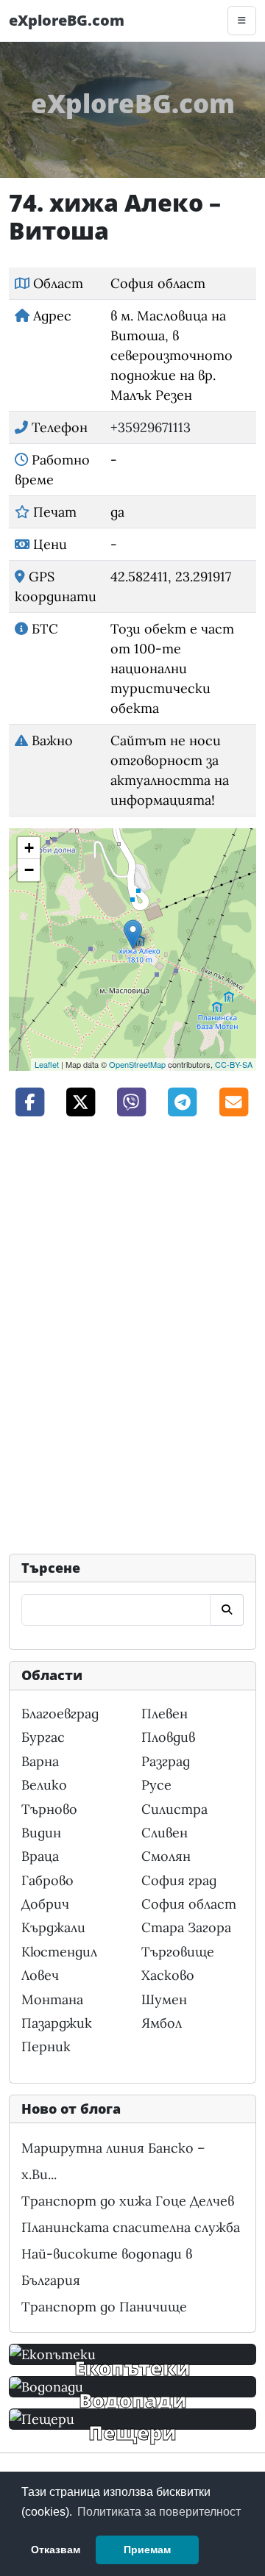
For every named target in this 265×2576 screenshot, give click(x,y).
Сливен (165, 1833)
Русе (156, 1785)
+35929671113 (151, 427)
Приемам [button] (147, 2550)
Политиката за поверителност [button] (159, 2512)
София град (179, 1880)
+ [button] (29, 848)
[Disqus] (132, 1334)
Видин (41, 1833)
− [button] (29, 870)
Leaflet (47, 1064)
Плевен (165, 1714)
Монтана (52, 1999)
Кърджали (53, 1927)
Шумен (164, 1999)
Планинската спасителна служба (131, 2227)
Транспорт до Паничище (104, 2307)
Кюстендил (59, 1952)
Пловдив (168, 1737)
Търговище (178, 1952)
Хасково (168, 1975)
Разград (166, 1761)
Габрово (47, 1880)
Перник (46, 2046)
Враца (40, 1856)
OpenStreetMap (137, 1064)
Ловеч (40, 1975)
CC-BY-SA (234, 1064)
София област (189, 1904)
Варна (40, 1761)
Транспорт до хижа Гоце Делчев (128, 2201)
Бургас (43, 1737)
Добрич (45, 1904)
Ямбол (162, 2023)
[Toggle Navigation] (242, 21)
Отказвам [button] (56, 2550)
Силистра (174, 1809)
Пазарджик (57, 2023)
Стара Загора (186, 1927)
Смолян (166, 1856)
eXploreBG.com (67, 20)
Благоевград (60, 1714)
